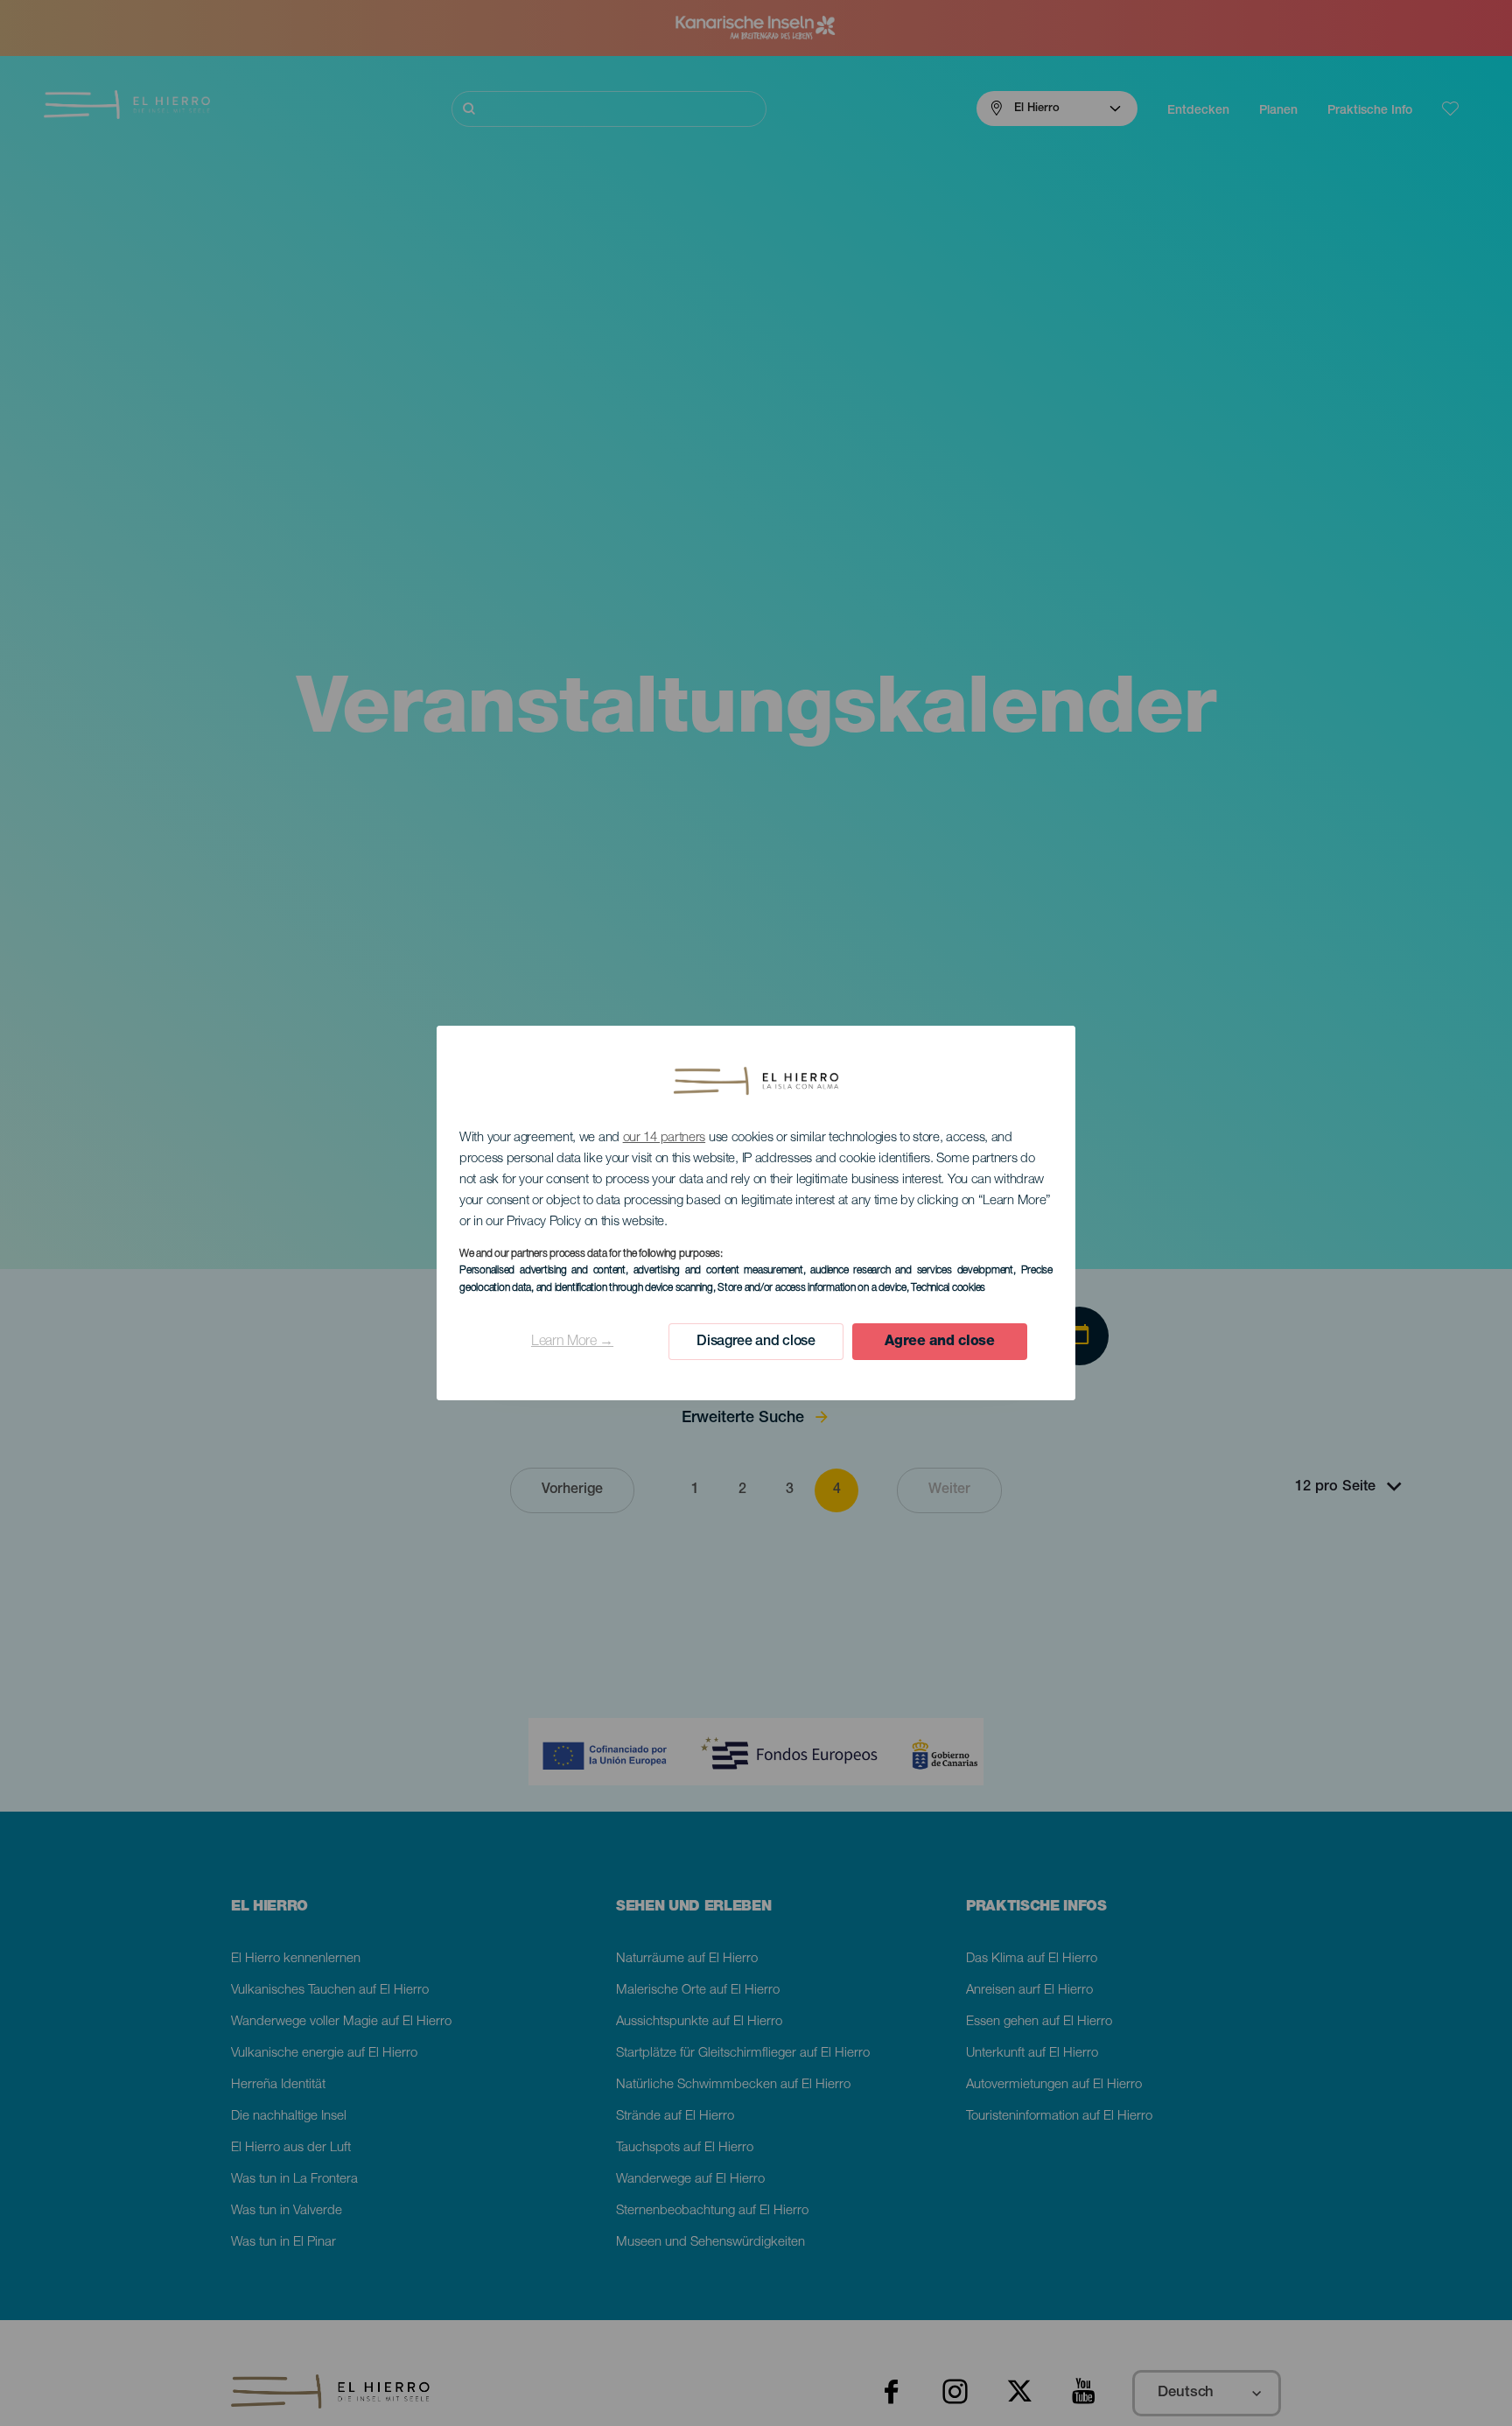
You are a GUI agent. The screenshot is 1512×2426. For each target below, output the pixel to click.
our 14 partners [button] (665, 1138)
